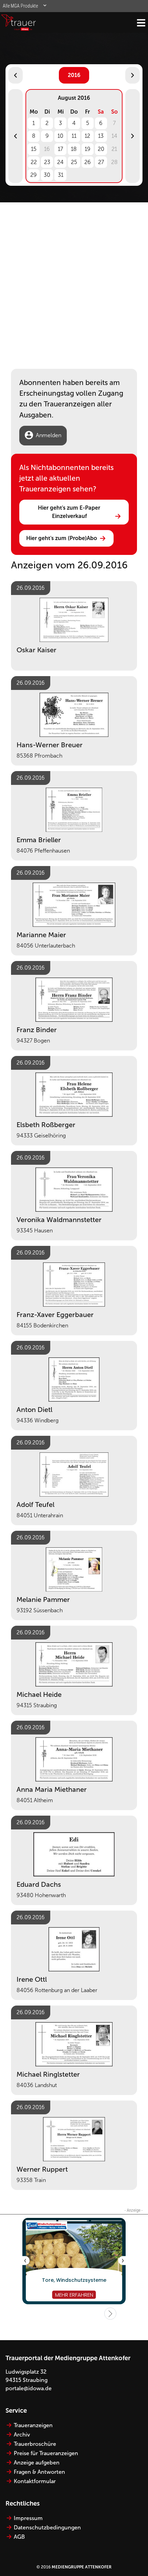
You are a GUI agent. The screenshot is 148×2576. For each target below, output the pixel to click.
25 (74, 162)
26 (88, 162)
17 (60, 149)
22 (34, 162)
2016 (74, 75)
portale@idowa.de (29, 2388)
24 (60, 162)
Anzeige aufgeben (37, 2463)
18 (74, 149)
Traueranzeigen (33, 2425)
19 (88, 149)
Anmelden (49, 435)
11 (74, 136)
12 (87, 136)
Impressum (28, 2518)
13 (101, 136)
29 (34, 175)
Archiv (22, 2435)
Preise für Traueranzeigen (46, 2453)
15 (34, 149)
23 (47, 162)
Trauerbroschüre (35, 2444)
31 (61, 175)
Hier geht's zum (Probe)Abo (62, 538)
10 (60, 136)
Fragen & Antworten (39, 2472)
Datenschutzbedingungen (47, 2527)
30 (47, 175)
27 (101, 162)
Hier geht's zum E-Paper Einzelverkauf (70, 512)
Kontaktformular (35, 2481)
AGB (19, 2537)
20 (101, 149)
